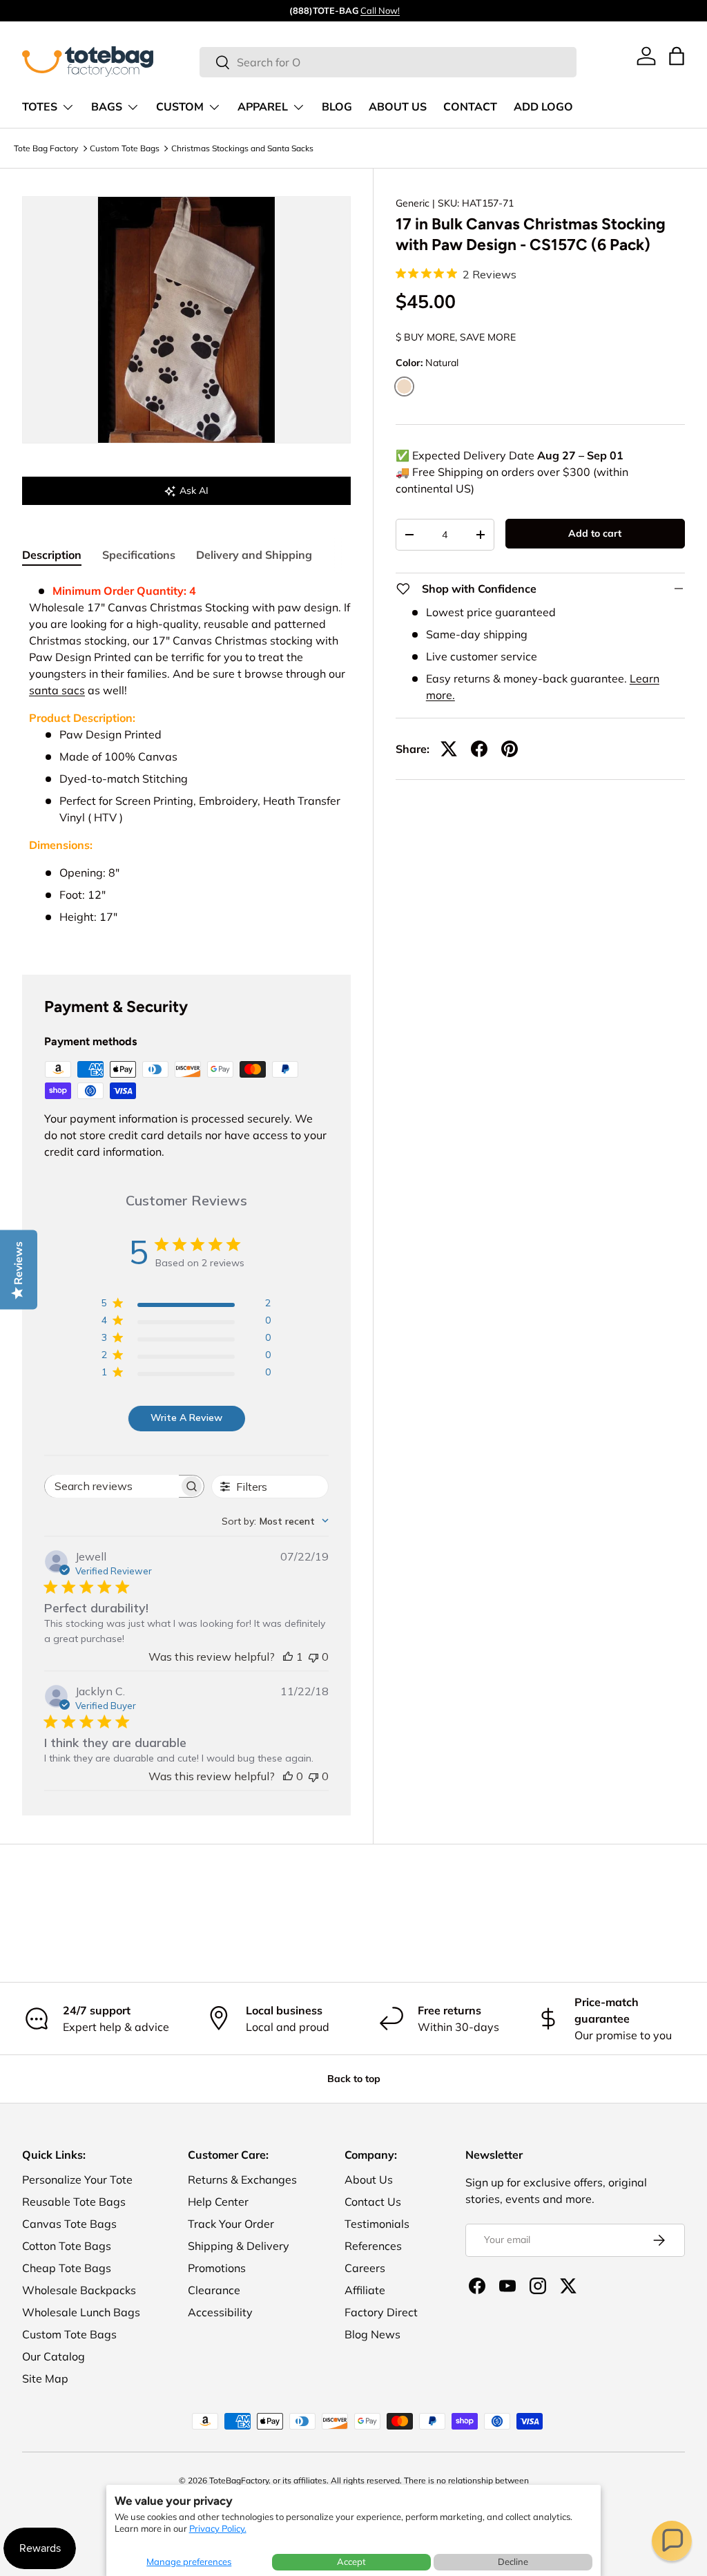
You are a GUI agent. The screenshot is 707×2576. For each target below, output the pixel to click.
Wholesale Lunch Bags (81, 2312)
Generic (413, 203)
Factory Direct (381, 2312)
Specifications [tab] (139, 555)
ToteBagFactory (239, 2480)
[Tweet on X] (449, 749)
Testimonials (377, 2224)
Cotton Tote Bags (67, 2246)
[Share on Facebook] (479, 749)
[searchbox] (112, 1486)
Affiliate (365, 2290)
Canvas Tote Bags (69, 2224)
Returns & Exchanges (242, 2179)
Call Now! (380, 10)
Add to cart (595, 533)
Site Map (45, 2378)
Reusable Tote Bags (74, 2202)
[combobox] (388, 62)
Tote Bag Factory (46, 148)
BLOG (337, 107)
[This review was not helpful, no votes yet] (313, 1657)
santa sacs (57, 690)
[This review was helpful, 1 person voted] (288, 1657)
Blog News (372, 2334)
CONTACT (470, 107)
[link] (646, 56)
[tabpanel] (186, 762)
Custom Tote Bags (125, 148)
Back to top (354, 2079)
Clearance (214, 2290)
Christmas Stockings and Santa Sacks (242, 148)
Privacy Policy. (218, 2528)
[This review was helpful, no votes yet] (288, 1776)
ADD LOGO (543, 107)
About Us (369, 2179)
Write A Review (186, 1418)
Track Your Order (231, 2224)
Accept (351, 2561)
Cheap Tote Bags (67, 2268)
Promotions (217, 2268)
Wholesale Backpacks (79, 2290)
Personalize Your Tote (77, 2179)
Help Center (218, 2202)
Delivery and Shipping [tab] (254, 555)
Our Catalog (54, 2356)
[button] (672, 2541)
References (373, 2246)
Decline (513, 2561)
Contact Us (373, 2202)
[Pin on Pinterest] (510, 749)
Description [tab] (52, 555)
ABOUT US (398, 107)
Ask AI (194, 490)
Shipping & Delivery (239, 2246)
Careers (365, 2268)
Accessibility (220, 2312)
